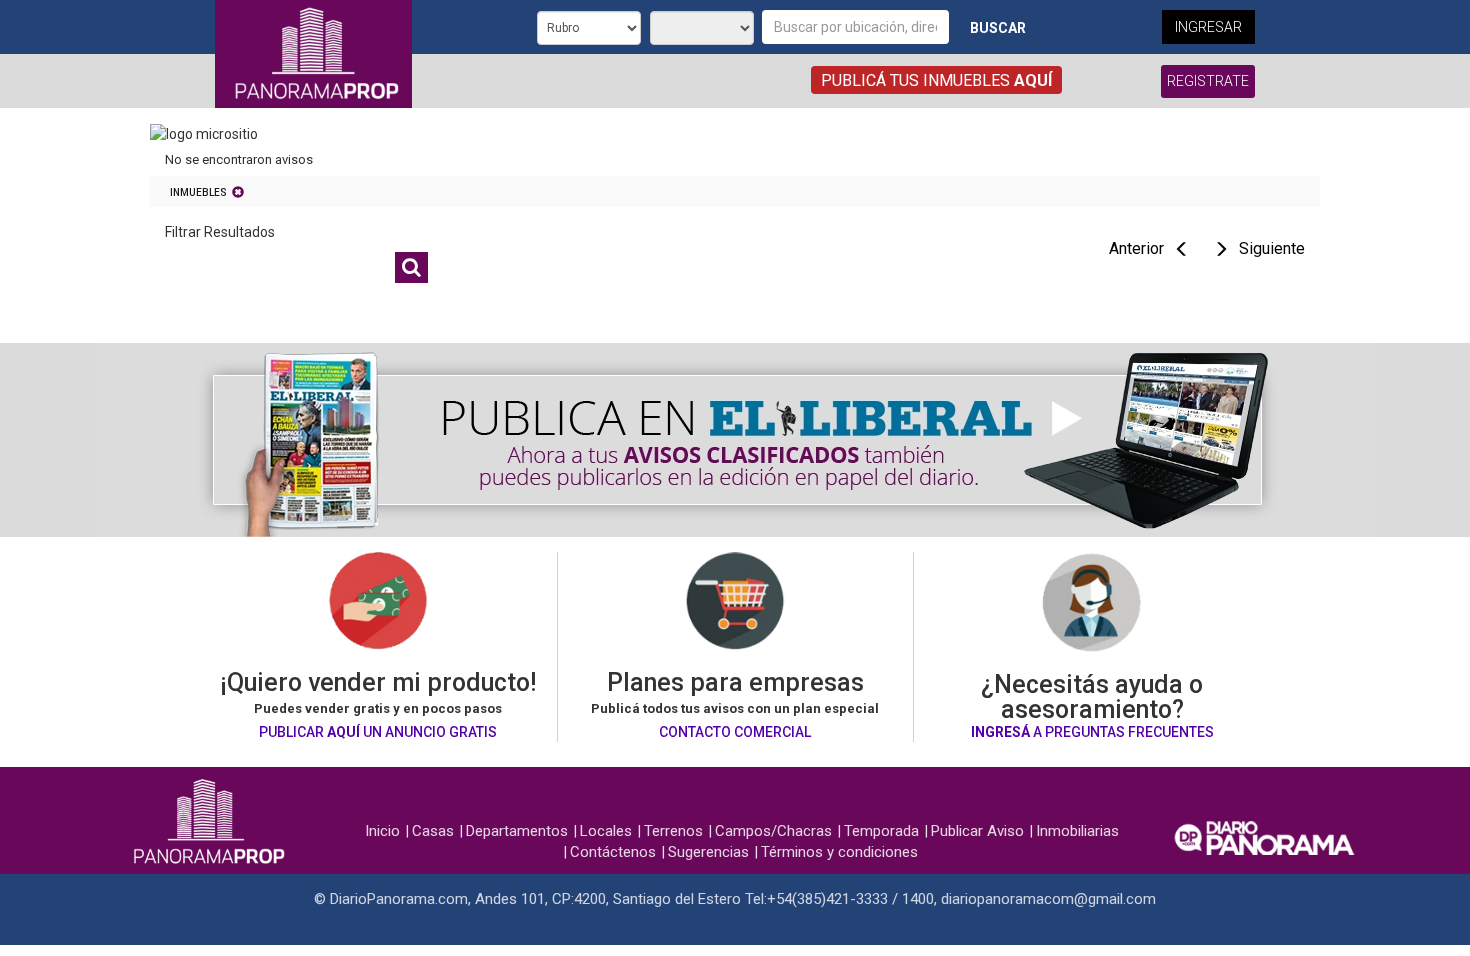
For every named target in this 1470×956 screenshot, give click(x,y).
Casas (433, 831)
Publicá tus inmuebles (936, 80)
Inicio (382, 831)
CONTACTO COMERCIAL (735, 732)
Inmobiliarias (1077, 831)
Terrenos (673, 831)
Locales (606, 831)
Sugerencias (708, 852)
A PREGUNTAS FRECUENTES (1092, 732)
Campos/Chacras (773, 831)
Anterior (1136, 248)
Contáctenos (613, 852)
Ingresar (1208, 27)
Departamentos (517, 831)
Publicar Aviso (977, 831)
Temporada (881, 831)
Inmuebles (198, 192)
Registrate (1208, 81)
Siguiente (1272, 248)
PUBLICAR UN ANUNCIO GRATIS (378, 732)
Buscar (998, 28)
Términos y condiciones (839, 852)
